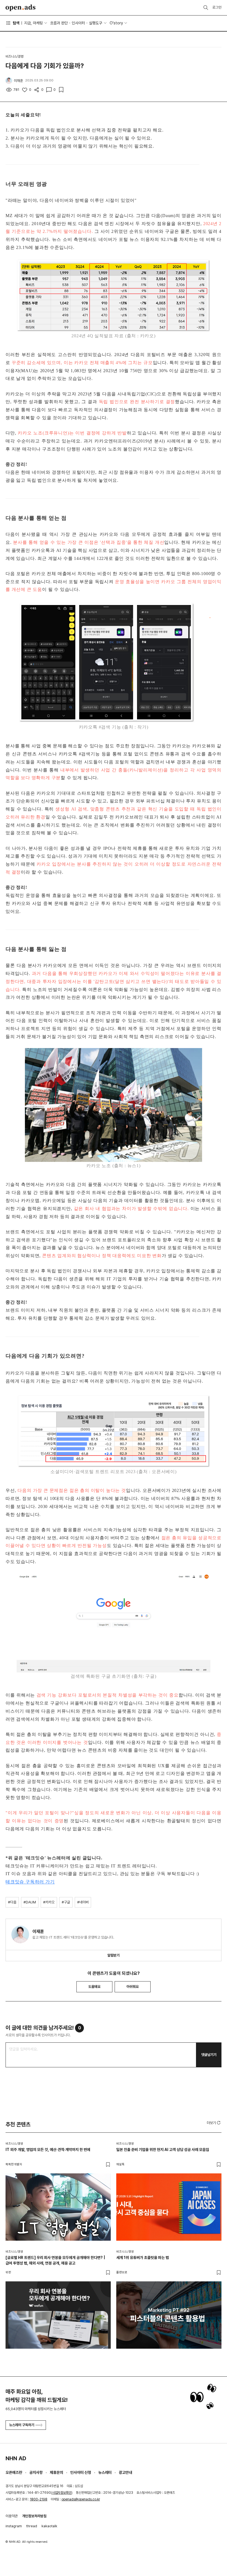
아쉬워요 (133, 1987)
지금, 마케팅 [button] (33, 23)
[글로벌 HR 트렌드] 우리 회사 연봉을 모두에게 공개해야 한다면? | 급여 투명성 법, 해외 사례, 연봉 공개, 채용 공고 (55, 2260)
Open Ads (20, 8)
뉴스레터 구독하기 (22, 2425)
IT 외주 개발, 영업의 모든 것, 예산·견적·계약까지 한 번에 (48, 2150)
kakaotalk (49, 2526)
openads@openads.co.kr (81, 2499)
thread (32, 2526)
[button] (214, 2123)
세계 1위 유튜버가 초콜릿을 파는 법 (143, 2258)
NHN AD (16, 2458)
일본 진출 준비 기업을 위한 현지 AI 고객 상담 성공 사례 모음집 (163, 2150)
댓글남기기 (209, 2055)
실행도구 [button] (96, 23)
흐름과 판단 (59, 23)
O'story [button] (116, 23)
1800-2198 (39, 2499)
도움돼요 (94, 1987)
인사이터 (78, 23)
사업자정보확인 (62, 2493)
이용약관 (12, 2516)
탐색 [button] (16, 23)
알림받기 (114, 1955)
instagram (14, 2526)
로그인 (217, 7)
